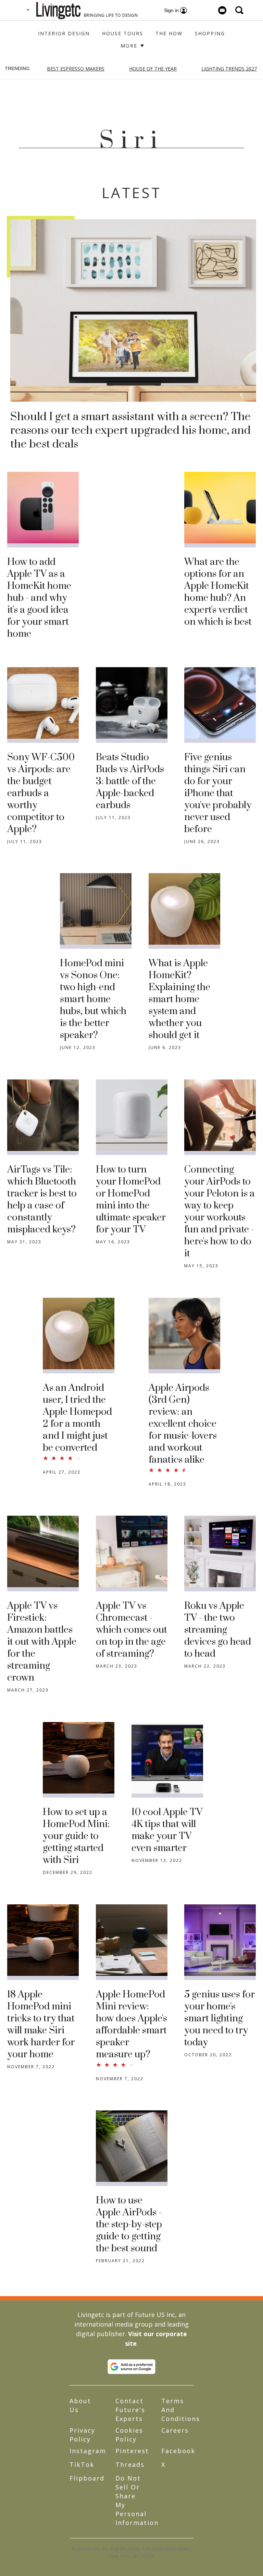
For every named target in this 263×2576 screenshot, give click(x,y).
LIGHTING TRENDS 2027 (229, 69)
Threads (130, 2464)
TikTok (82, 2464)
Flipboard (87, 2478)
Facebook (178, 2451)
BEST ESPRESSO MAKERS (76, 69)
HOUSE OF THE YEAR (153, 69)
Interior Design (64, 33)
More (130, 46)
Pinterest (132, 2451)
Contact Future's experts (130, 2410)
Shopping (210, 33)
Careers (175, 2430)
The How (169, 33)
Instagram (88, 2451)
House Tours (123, 33)
